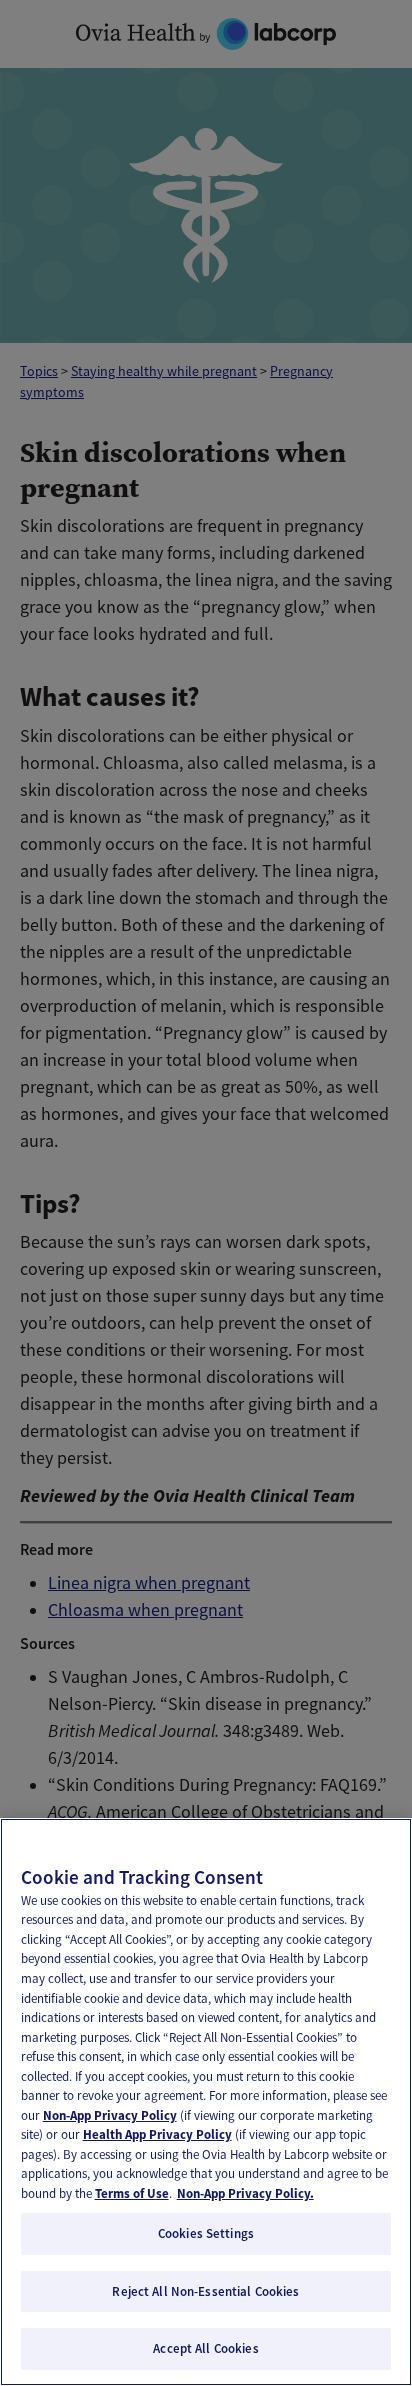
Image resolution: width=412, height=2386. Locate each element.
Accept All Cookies (205, 2348)
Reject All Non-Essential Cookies (205, 2291)
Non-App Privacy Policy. (245, 2193)
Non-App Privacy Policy (110, 2115)
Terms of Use (132, 2193)
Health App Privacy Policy (157, 2134)
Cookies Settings (206, 2233)
